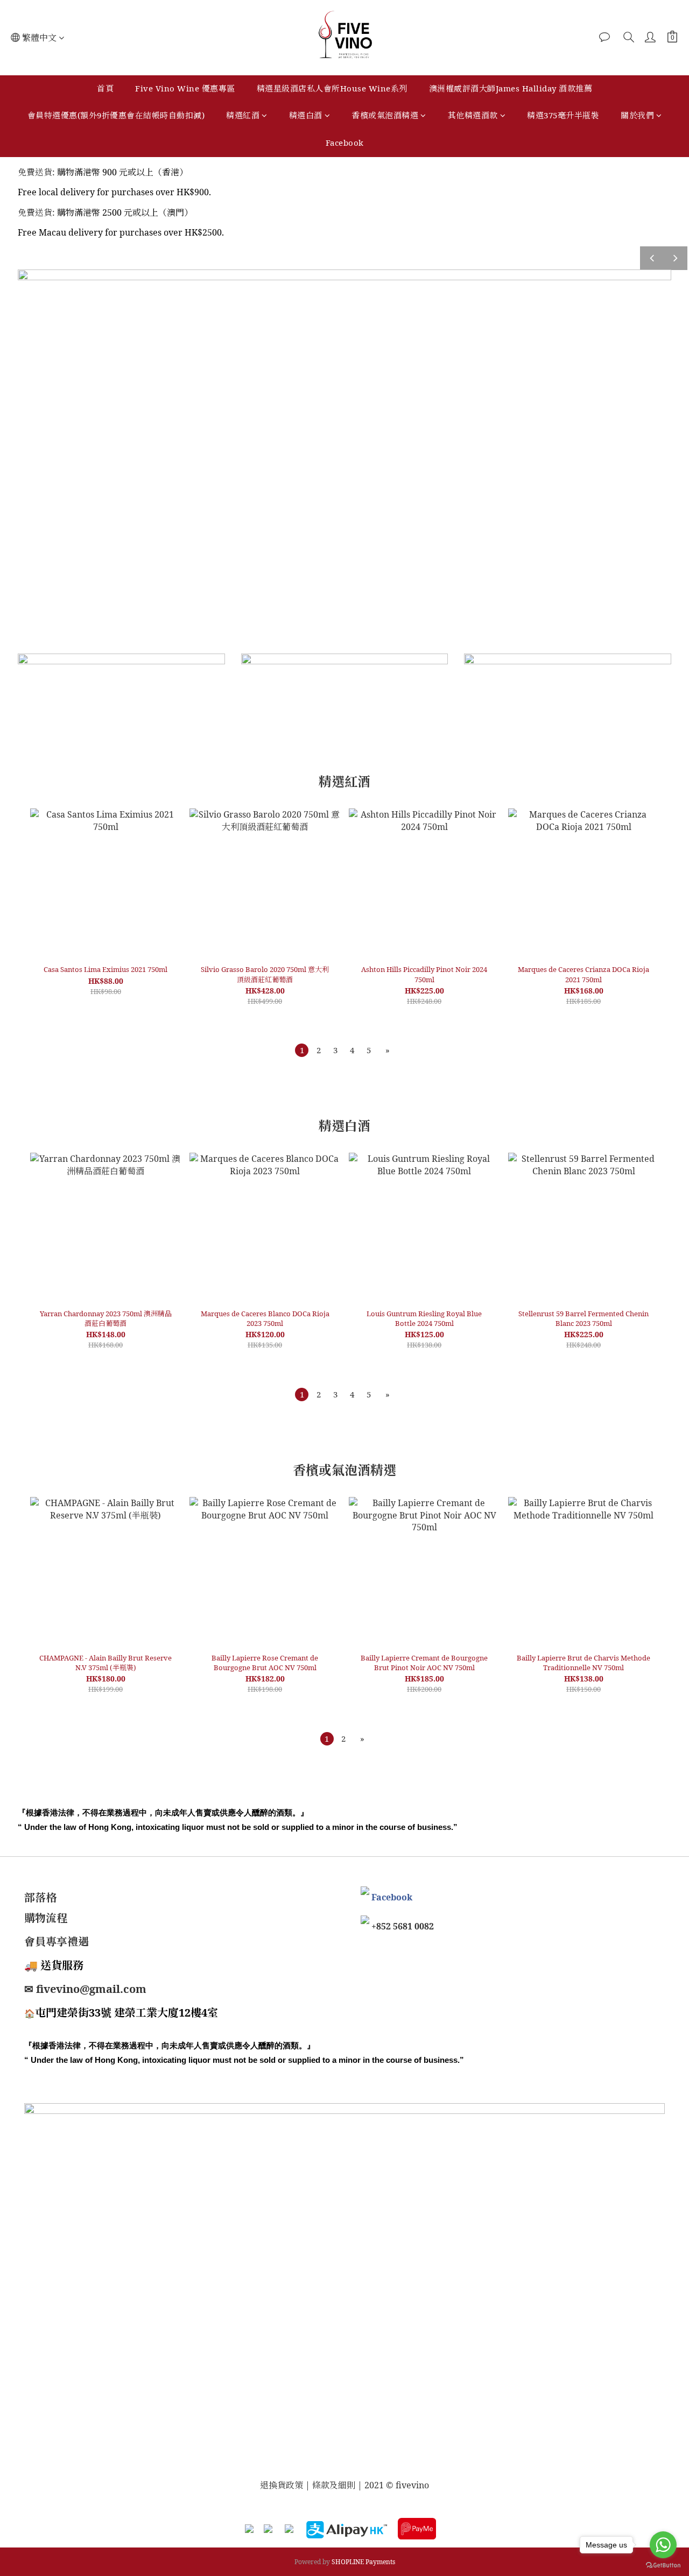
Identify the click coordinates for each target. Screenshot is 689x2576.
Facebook (345, 143)
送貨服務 (62, 1965)
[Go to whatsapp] (663, 2545)
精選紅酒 (243, 115)
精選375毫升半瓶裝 (563, 115)
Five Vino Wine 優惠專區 (185, 88)
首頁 (105, 88)
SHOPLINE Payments (363, 2562)
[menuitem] (302, 1050)
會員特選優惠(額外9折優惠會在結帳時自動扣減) (116, 115)
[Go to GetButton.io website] (663, 2565)
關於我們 (637, 115)
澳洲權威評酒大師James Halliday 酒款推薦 (511, 88)
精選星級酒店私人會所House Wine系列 (332, 88)
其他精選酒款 (473, 115)
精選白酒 (306, 115)
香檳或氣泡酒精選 (385, 115)
